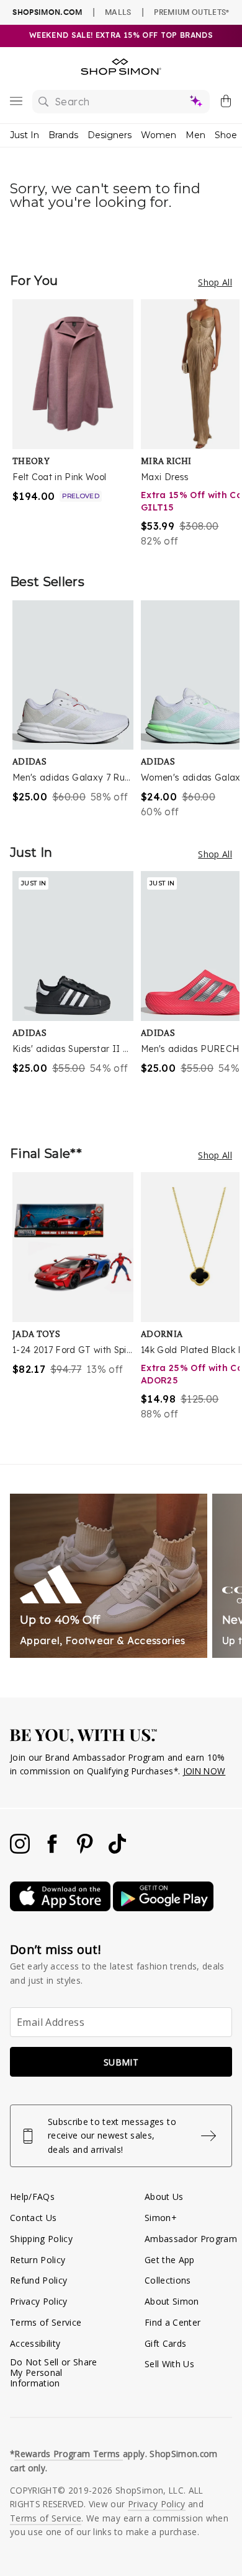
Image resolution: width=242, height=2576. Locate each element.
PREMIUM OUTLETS (191, 12)
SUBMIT (121, 2062)
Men (195, 135)
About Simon (172, 2301)
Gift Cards (165, 2343)
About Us (164, 2197)
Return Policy (38, 2260)
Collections (168, 2280)
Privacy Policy (39, 2301)
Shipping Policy (41, 2239)
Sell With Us (169, 2364)
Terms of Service (46, 2322)
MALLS (118, 12)
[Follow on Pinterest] (86, 1850)
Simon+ (161, 2218)
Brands (63, 135)
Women (159, 135)
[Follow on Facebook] (53, 1850)
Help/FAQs (32, 2197)
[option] (77, 424)
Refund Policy (38, 2280)
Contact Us (33, 2218)
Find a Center (173, 2322)
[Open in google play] (163, 1908)
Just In (25, 135)
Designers (110, 135)
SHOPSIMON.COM (47, 12)
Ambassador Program (191, 2239)
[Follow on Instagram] (21, 1850)
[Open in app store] (61, 1908)
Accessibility (35, 2343)
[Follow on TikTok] (117, 1850)
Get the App (170, 2260)
